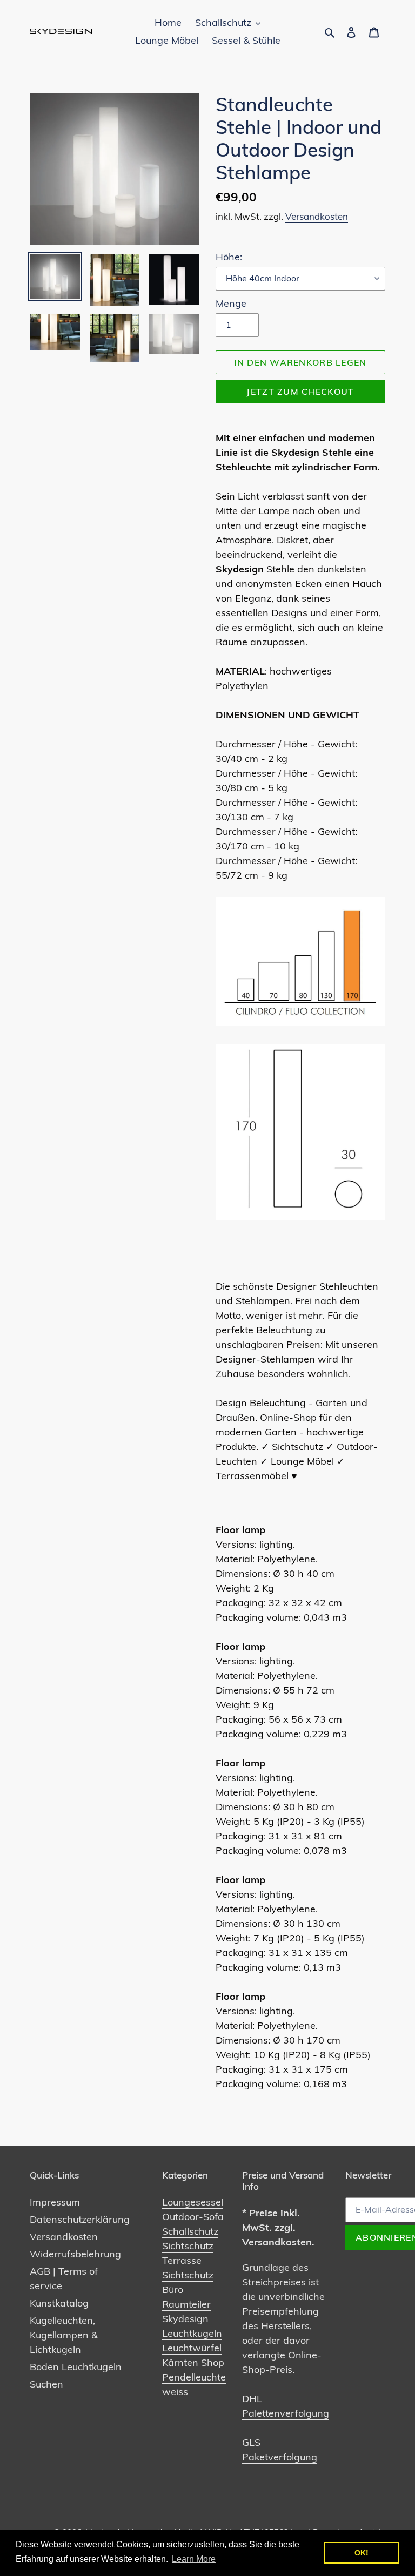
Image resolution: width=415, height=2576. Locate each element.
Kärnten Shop (193, 2362)
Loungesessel (193, 2202)
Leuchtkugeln (192, 2333)
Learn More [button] (194, 2559)
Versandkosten (317, 216)
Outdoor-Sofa (193, 2217)
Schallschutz (190, 2231)
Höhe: (229, 257)
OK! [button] (362, 2553)
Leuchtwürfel (192, 2348)
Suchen (46, 2384)
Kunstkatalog (59, 2303)
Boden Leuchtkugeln (76, 2367)
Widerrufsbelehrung (75, 2254)
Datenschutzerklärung (80, 2219)
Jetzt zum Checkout (300, 392)
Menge (231, 303)
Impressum (55, 2202)
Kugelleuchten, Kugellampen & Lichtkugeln (64, 2335)
